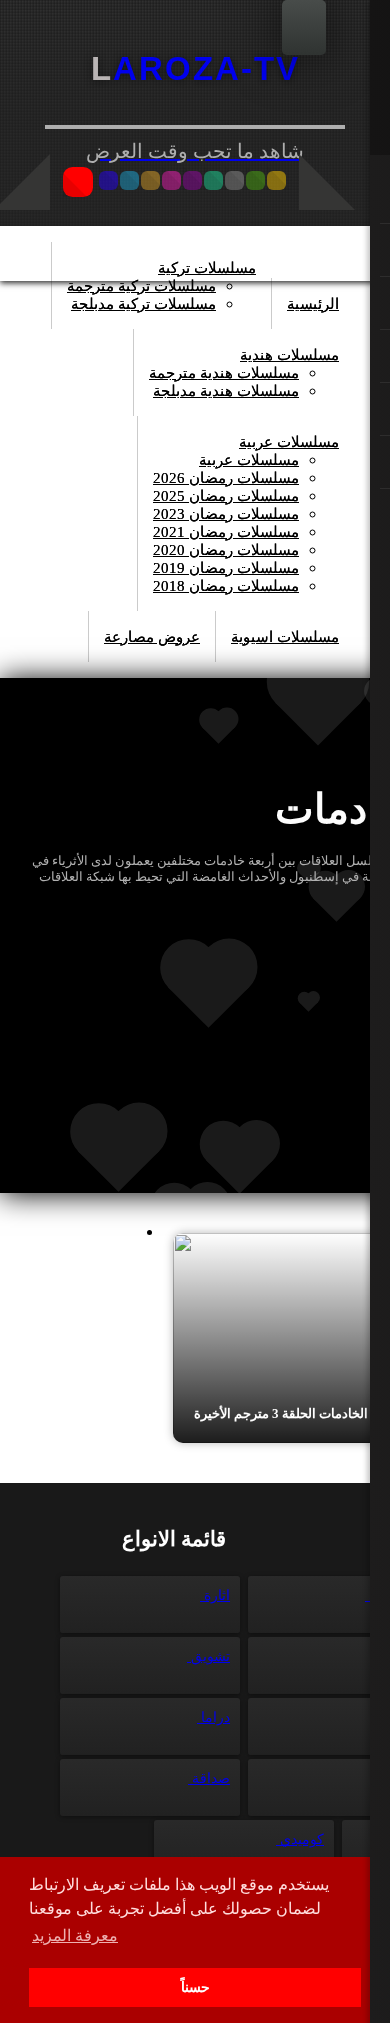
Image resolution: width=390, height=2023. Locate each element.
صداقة (209, 1778)
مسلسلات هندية (289, 355)
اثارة (215, 1595)
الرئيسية (313, 304)
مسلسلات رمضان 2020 (226, 550)
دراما (213, 1717)
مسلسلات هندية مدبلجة (226, 391)
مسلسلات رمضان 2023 (226, 514)
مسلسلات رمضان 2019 (226, 568)
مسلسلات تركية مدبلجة (143, 304)
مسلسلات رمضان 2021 (226, 532)
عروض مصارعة (152, 637)
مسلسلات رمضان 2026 (226, 478)
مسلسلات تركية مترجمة (141, 286)
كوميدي (300, 1839)
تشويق (208, 1656)
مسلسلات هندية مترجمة (224, 373)
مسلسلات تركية (207, 268)
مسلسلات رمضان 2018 (226, 586)
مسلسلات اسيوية (285, 637)
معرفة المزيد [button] (75, 1935)
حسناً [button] (195, 1987)
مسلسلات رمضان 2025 (226, 496)
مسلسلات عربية (289, 442)
